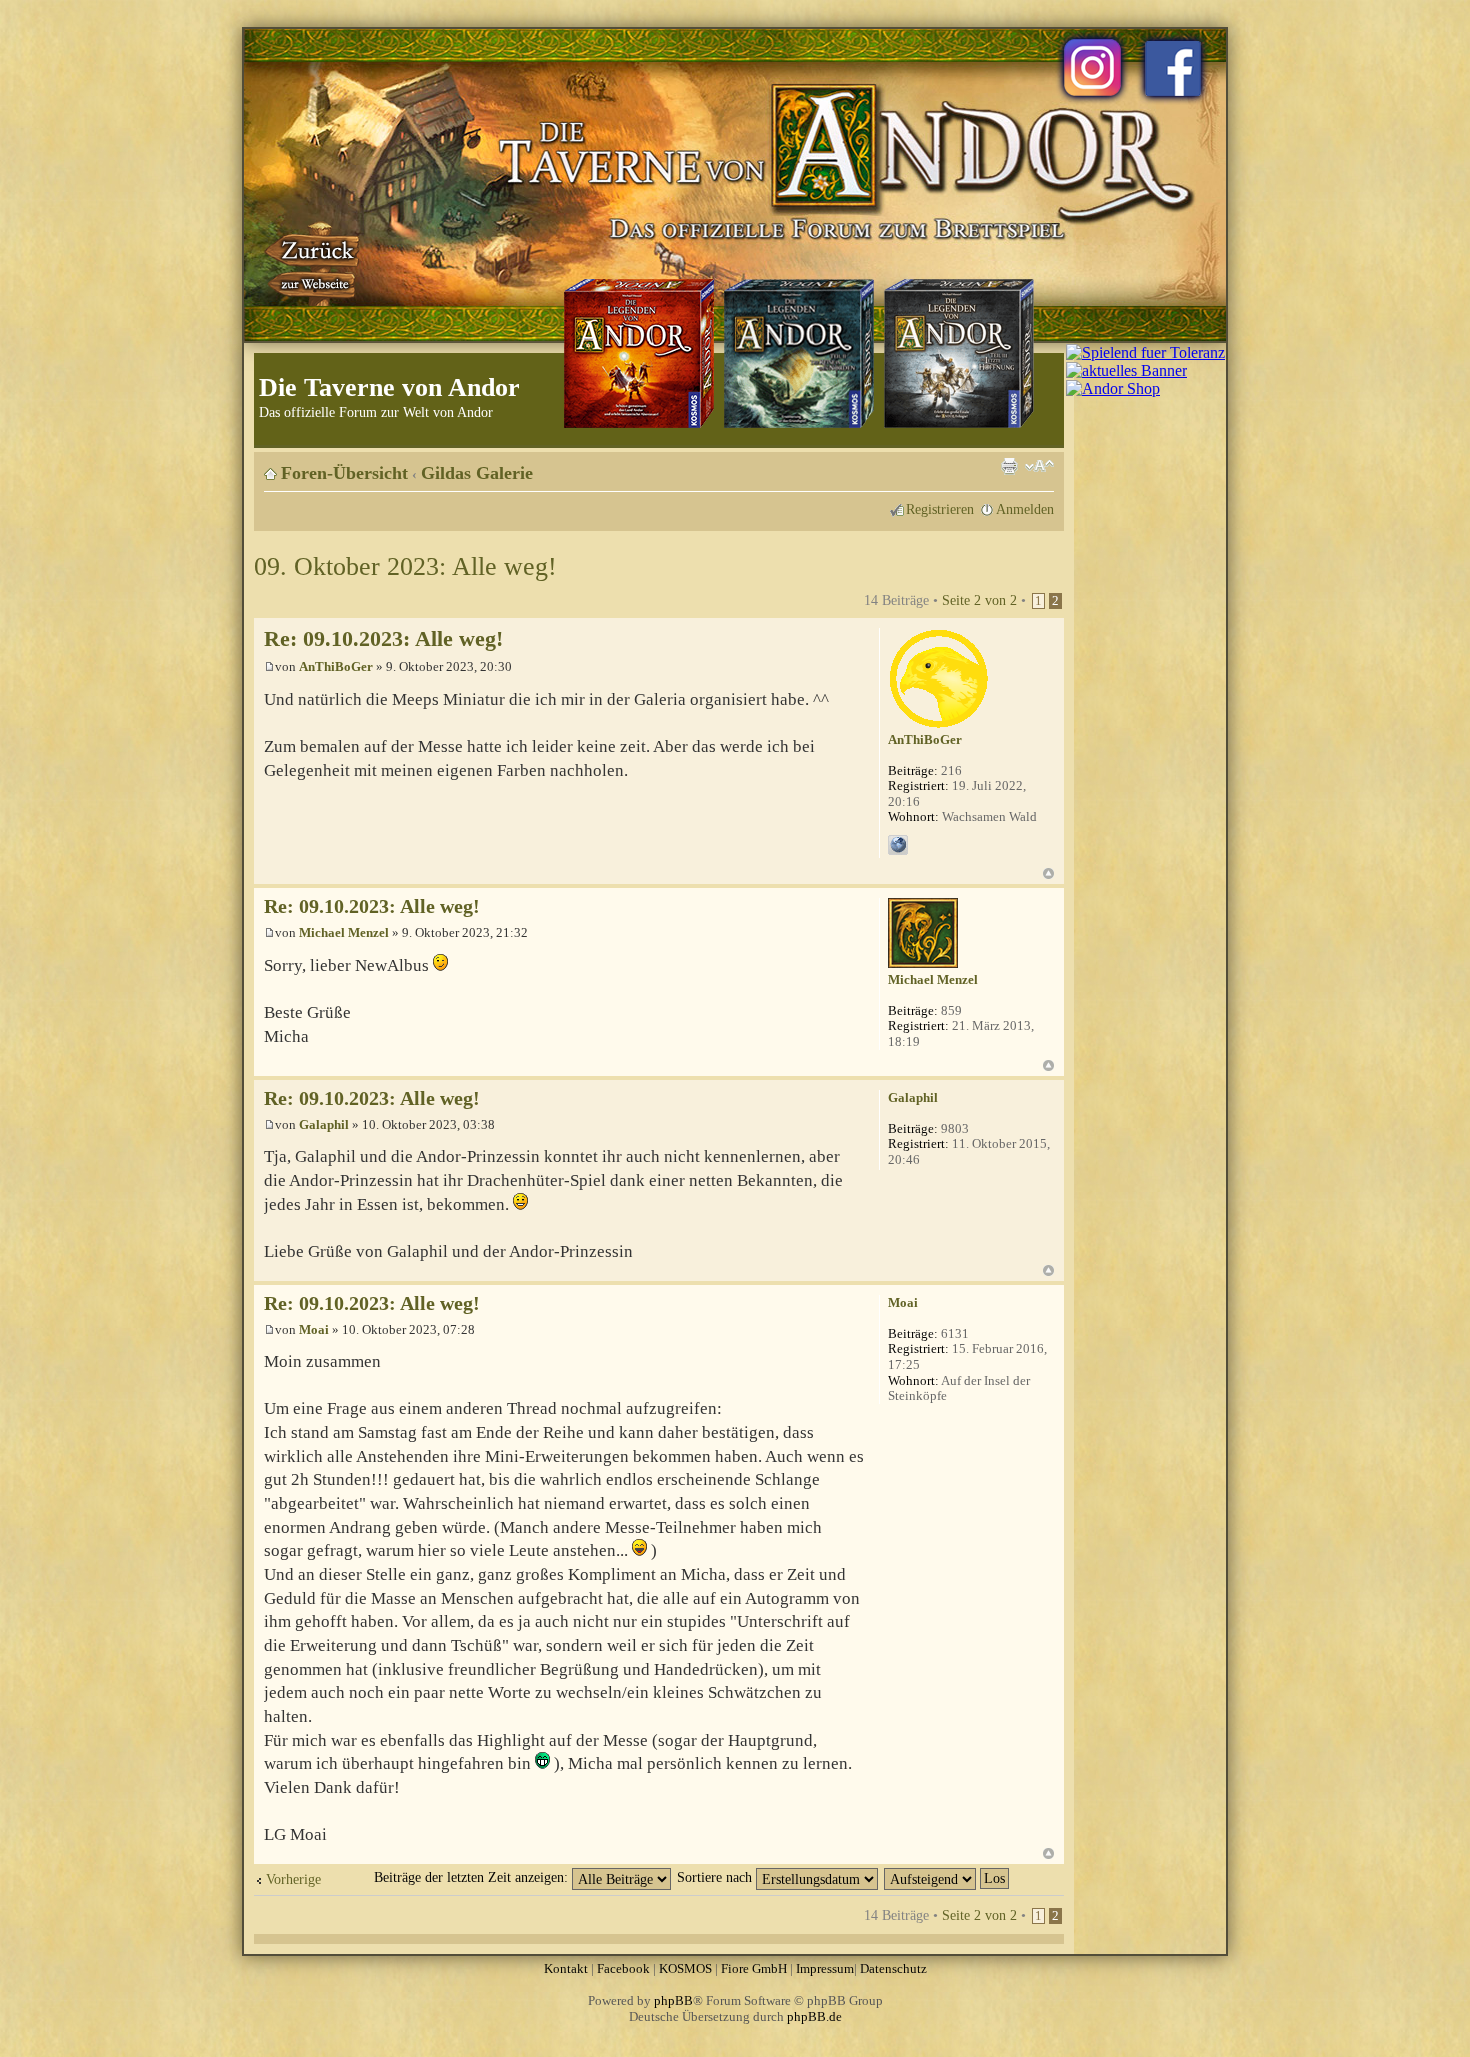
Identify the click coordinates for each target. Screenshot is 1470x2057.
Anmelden (1025, 509)
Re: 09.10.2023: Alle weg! (383, 638)
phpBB (673, 2000)
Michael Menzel (344, 932)
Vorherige (293, 1879)
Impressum (825, 1968)
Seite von (979, 600)
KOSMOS (685, 1968)
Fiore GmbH (754, 1968)
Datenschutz (893, 1968)
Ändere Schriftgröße (1039, 466)
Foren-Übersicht (344, 473)
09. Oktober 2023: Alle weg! (405, 566)
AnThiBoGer (336, 666)
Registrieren (940, 509)
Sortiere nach (716, 1877)
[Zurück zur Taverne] (314, 263)
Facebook (623, 1968)
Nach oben (1048, 873)
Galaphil (324, 1124)
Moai (314, 1329)
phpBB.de (814, 2016)
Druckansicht (1009, 466)
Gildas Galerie (477, 473)
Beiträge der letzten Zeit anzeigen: (473, 1877)
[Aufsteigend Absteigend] (947, 1877)
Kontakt (566, 1968)
